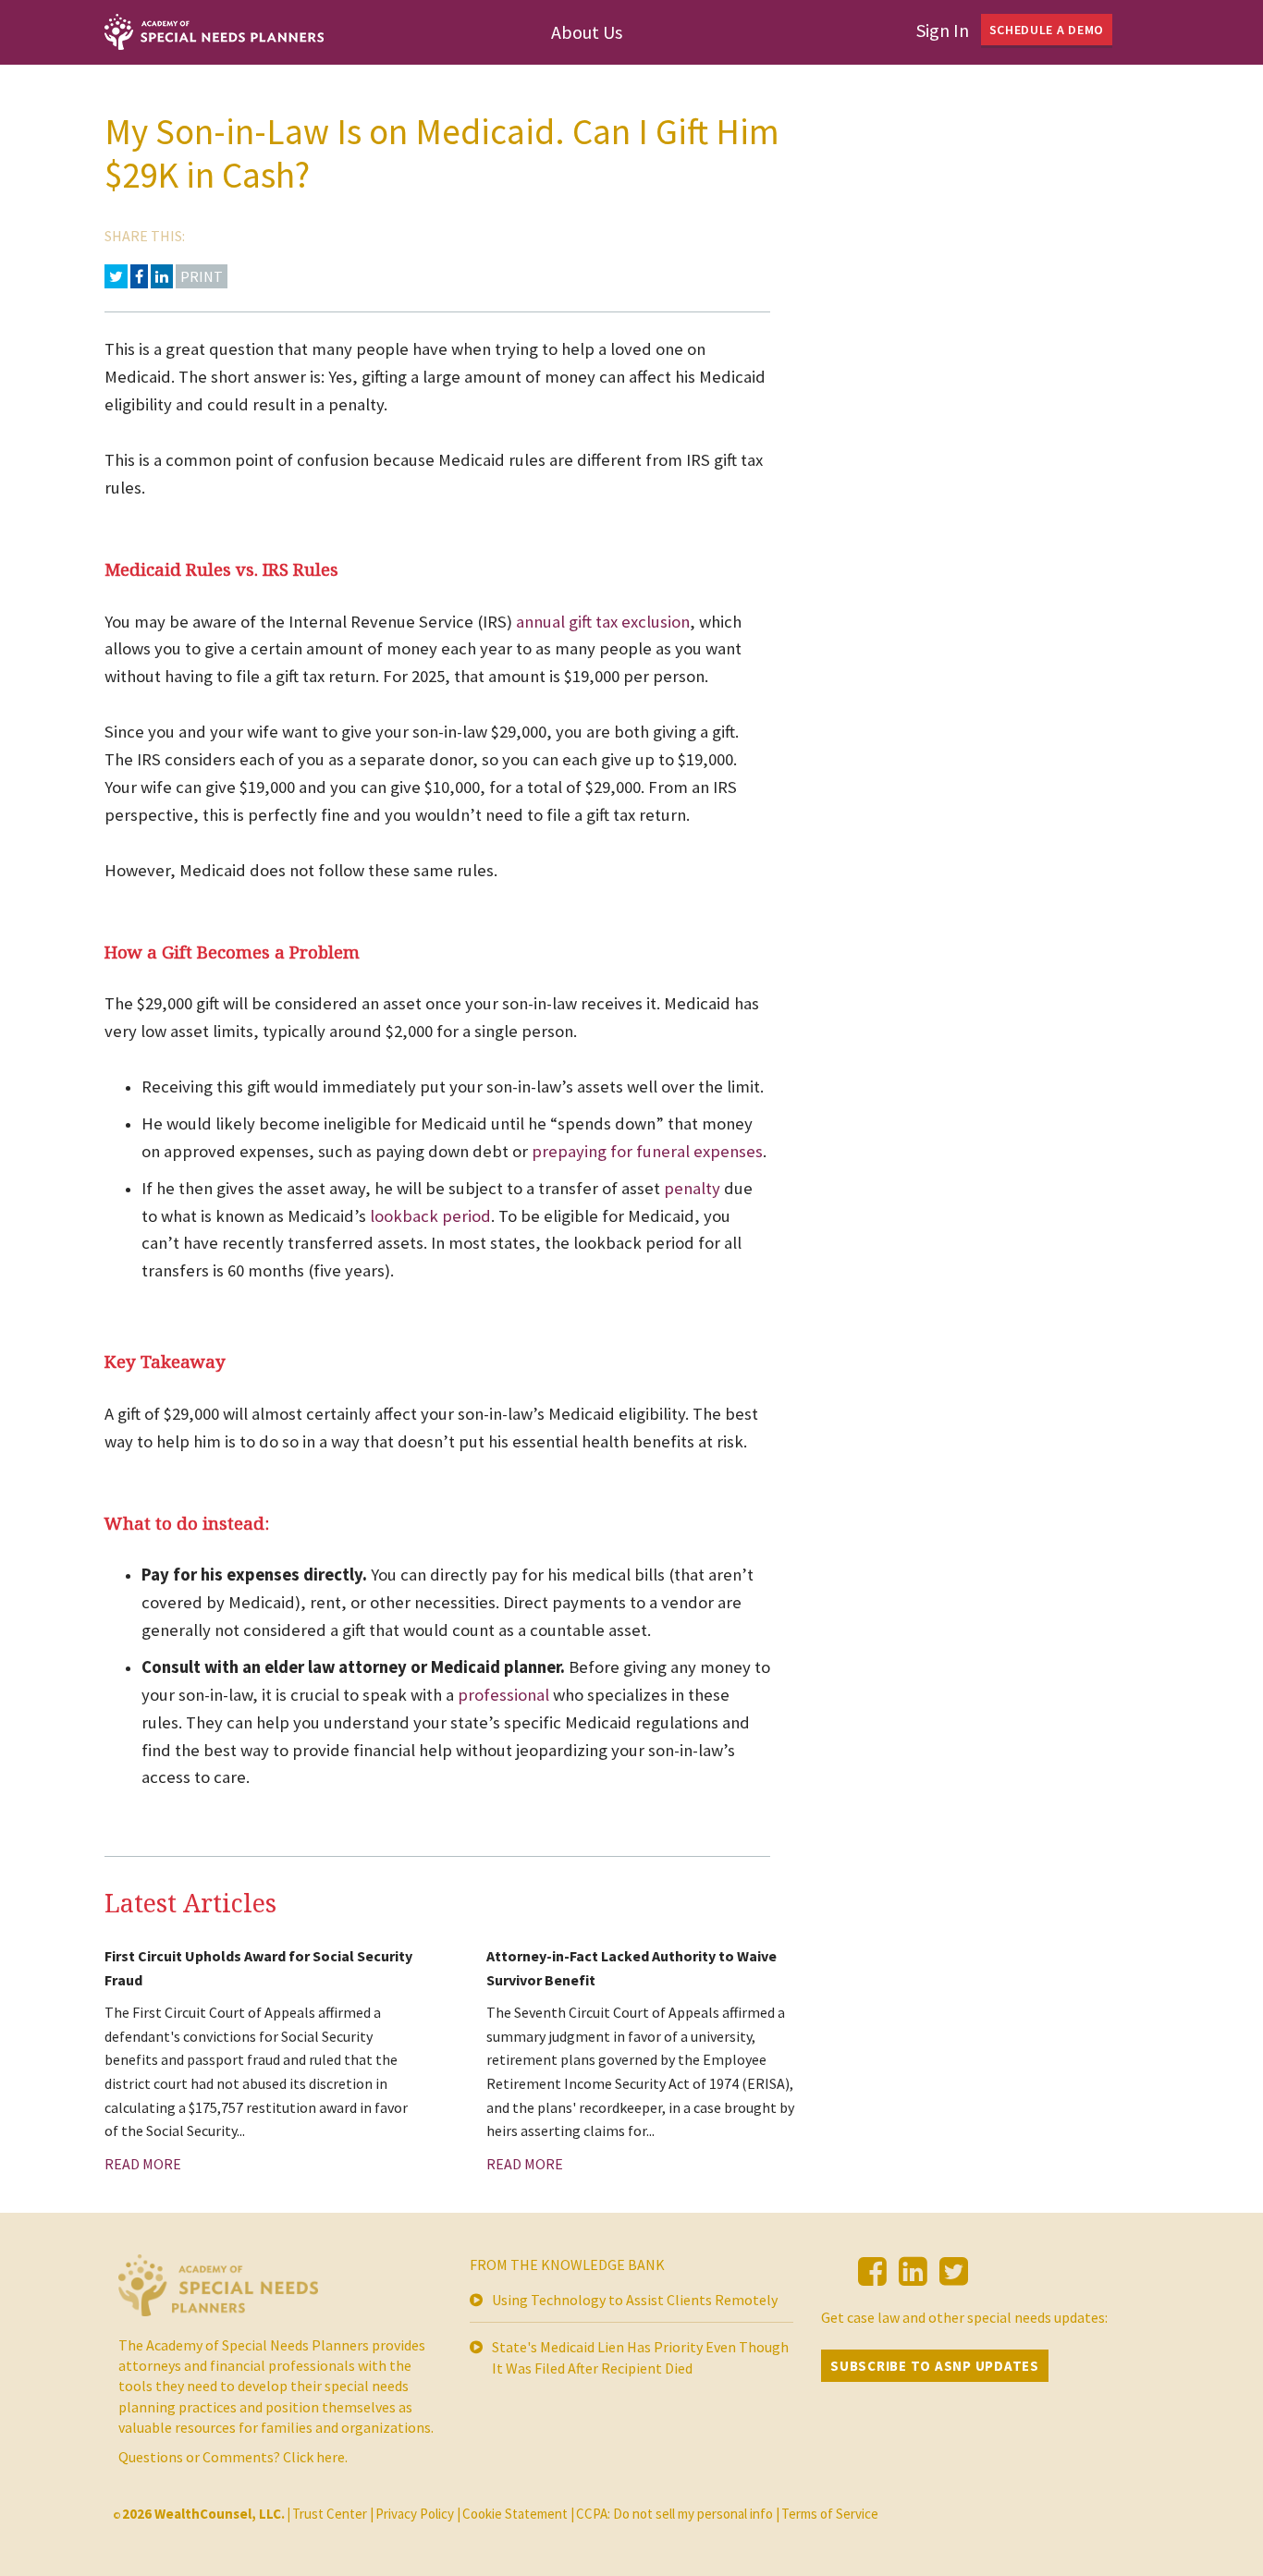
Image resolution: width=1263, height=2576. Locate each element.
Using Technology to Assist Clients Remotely (635, 2300)
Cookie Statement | (518, 2514)
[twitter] (954, 2271)
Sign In (943, 30)
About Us (587, 32)
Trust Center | (333, 2514)
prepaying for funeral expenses (647, 1151)
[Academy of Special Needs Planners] (218, 2292)
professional (503, 1695)
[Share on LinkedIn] (162, 276)
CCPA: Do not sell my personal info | (678, 2514)
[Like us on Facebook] (872, 2271)
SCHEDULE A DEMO (1047, 30)
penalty (694, 1188)
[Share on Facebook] (139, 276)
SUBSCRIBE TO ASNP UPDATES (935, 2366)
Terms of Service (830, 2514)
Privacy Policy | (418, 2514)
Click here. (315, 2457)
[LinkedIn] (913, 2271)
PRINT (202, 276)
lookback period (430, 1216)
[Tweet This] (116, 276)
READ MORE (143, 2164)
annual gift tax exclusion (603, 622)
